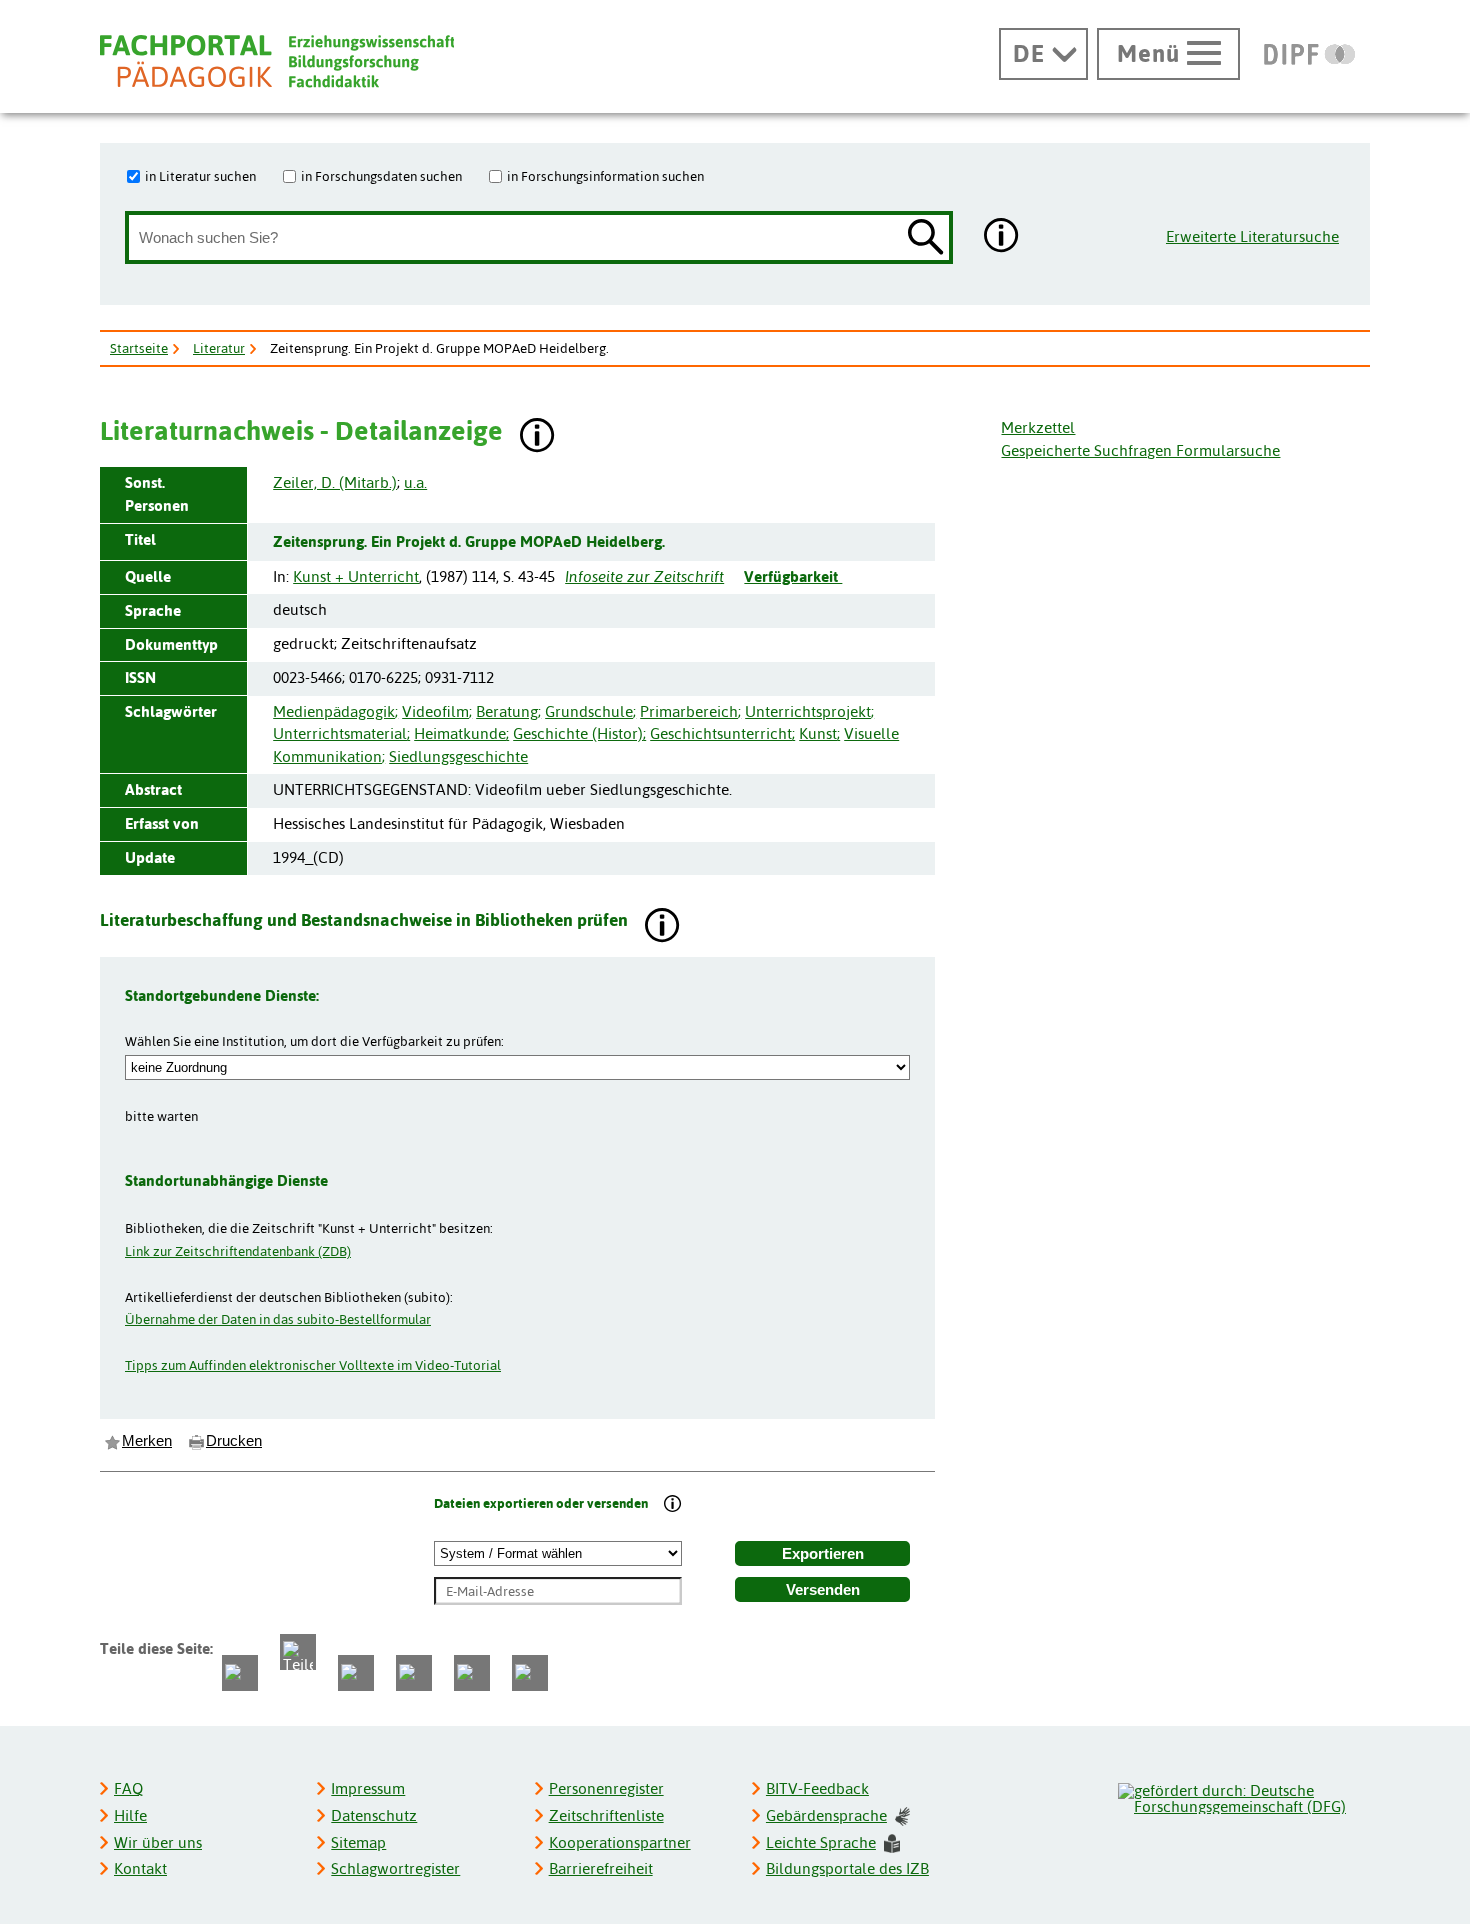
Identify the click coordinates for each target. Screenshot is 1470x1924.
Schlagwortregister (395, 1868)
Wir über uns (158, 1842)
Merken (147, 1441)
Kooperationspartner (620, 1842)
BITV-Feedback (817, 1788)
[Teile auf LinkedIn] (414, 1673)
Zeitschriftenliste (606, 1815)
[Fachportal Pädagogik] (277, 61)
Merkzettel (1038, 427)
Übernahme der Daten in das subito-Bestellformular (278, 1319)
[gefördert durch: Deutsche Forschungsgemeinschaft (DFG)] (1243, 1796)
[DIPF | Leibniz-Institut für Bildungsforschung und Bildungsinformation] (1309, 54)
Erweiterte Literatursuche (1252, 236)
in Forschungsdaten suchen (381, 176)
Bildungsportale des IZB (847, 1868)
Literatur (219, 348)
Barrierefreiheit (601, 1868)
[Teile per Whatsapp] (356, 1673)
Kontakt (140, 1868)
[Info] (673, 1505)
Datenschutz (374, 1815)
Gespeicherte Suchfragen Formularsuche (1140, 450)
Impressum (368, 1788)
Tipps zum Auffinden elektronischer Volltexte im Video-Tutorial (313, 1365)
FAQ (128, 1788)
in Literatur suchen (200, 176)
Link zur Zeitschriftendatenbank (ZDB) (238, 1251)
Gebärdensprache (826, 1815)
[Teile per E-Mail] (472, 1673)
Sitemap (358, 1842)
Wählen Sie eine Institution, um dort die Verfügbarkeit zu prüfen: (314, 1041)
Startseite (139, 348)
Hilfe (130, 1815)
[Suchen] (926, 238)
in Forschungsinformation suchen (605, 176)
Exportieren (823, 1554)
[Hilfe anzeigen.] (1002, 237)
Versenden (823, 1590)
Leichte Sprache (821, 1842)
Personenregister (606, 1788)
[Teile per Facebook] (240, 1673)
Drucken (234, 1441)
